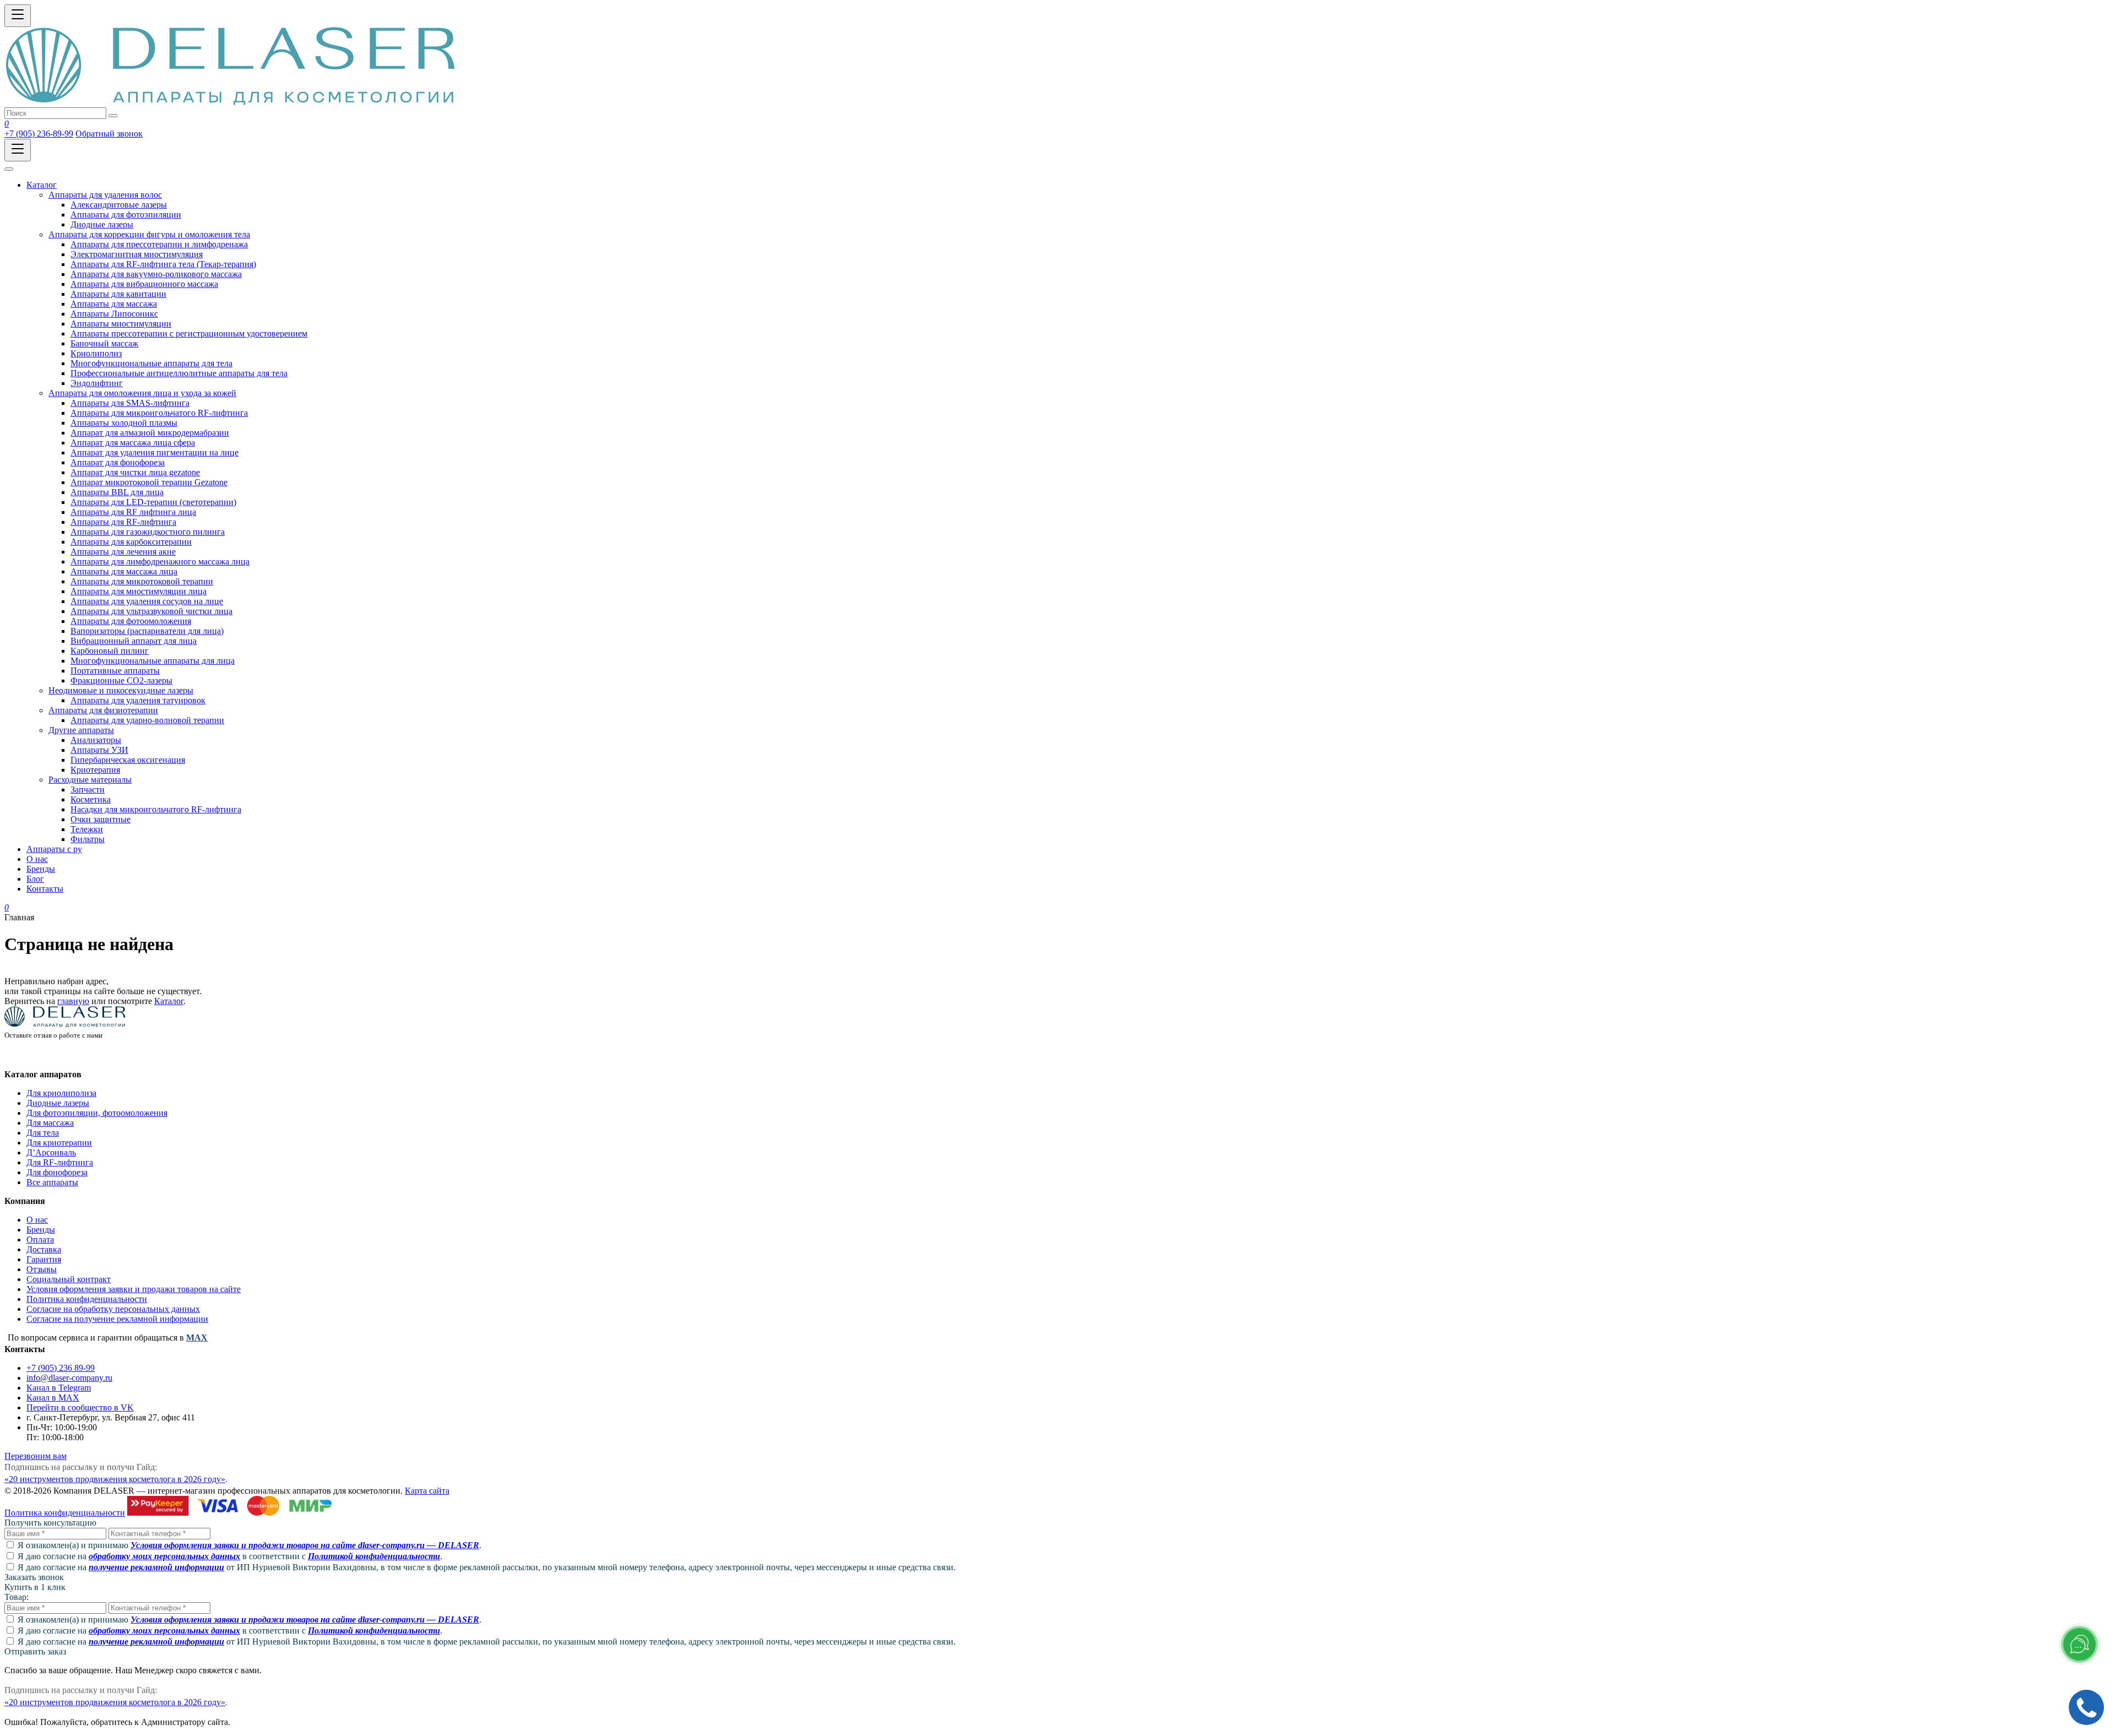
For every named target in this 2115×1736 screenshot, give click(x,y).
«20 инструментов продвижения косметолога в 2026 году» (115, 1479)
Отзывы (42, 1269)
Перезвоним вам (36, 1456)
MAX (197, 1338)
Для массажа (50, 1123)
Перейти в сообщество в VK (80, 1407)
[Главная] (230, 102)
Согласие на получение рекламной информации (117, 1319)
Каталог (169, 1001)
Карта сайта (427, 1491)
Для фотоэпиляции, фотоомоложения (97, 1113)
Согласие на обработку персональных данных (113, 1309)
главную (73, 1001)
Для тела (43, 1133)
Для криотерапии (59, 1143)
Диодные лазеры (58, 1103)
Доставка (44, 1249)
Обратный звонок (109, 134)
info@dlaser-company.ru (69, 1378)
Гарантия (44, 1259)
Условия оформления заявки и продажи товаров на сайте (134, 1289)
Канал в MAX (53, 1398)
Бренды (41, 1230)
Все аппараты (52, 1182)
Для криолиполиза (61, 1093)
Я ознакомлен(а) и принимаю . (250, 1545)
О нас (37, 1220)
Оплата (40, 1239)
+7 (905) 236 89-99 (61, 1368)
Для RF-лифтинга (60, 1162)
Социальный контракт (69, 1279)
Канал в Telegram (59, 1388)
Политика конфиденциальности (87, 1299)
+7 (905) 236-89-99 (39, 134)
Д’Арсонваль (51, 1152)
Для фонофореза (57, 1172)
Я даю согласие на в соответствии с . (230, 1556)
